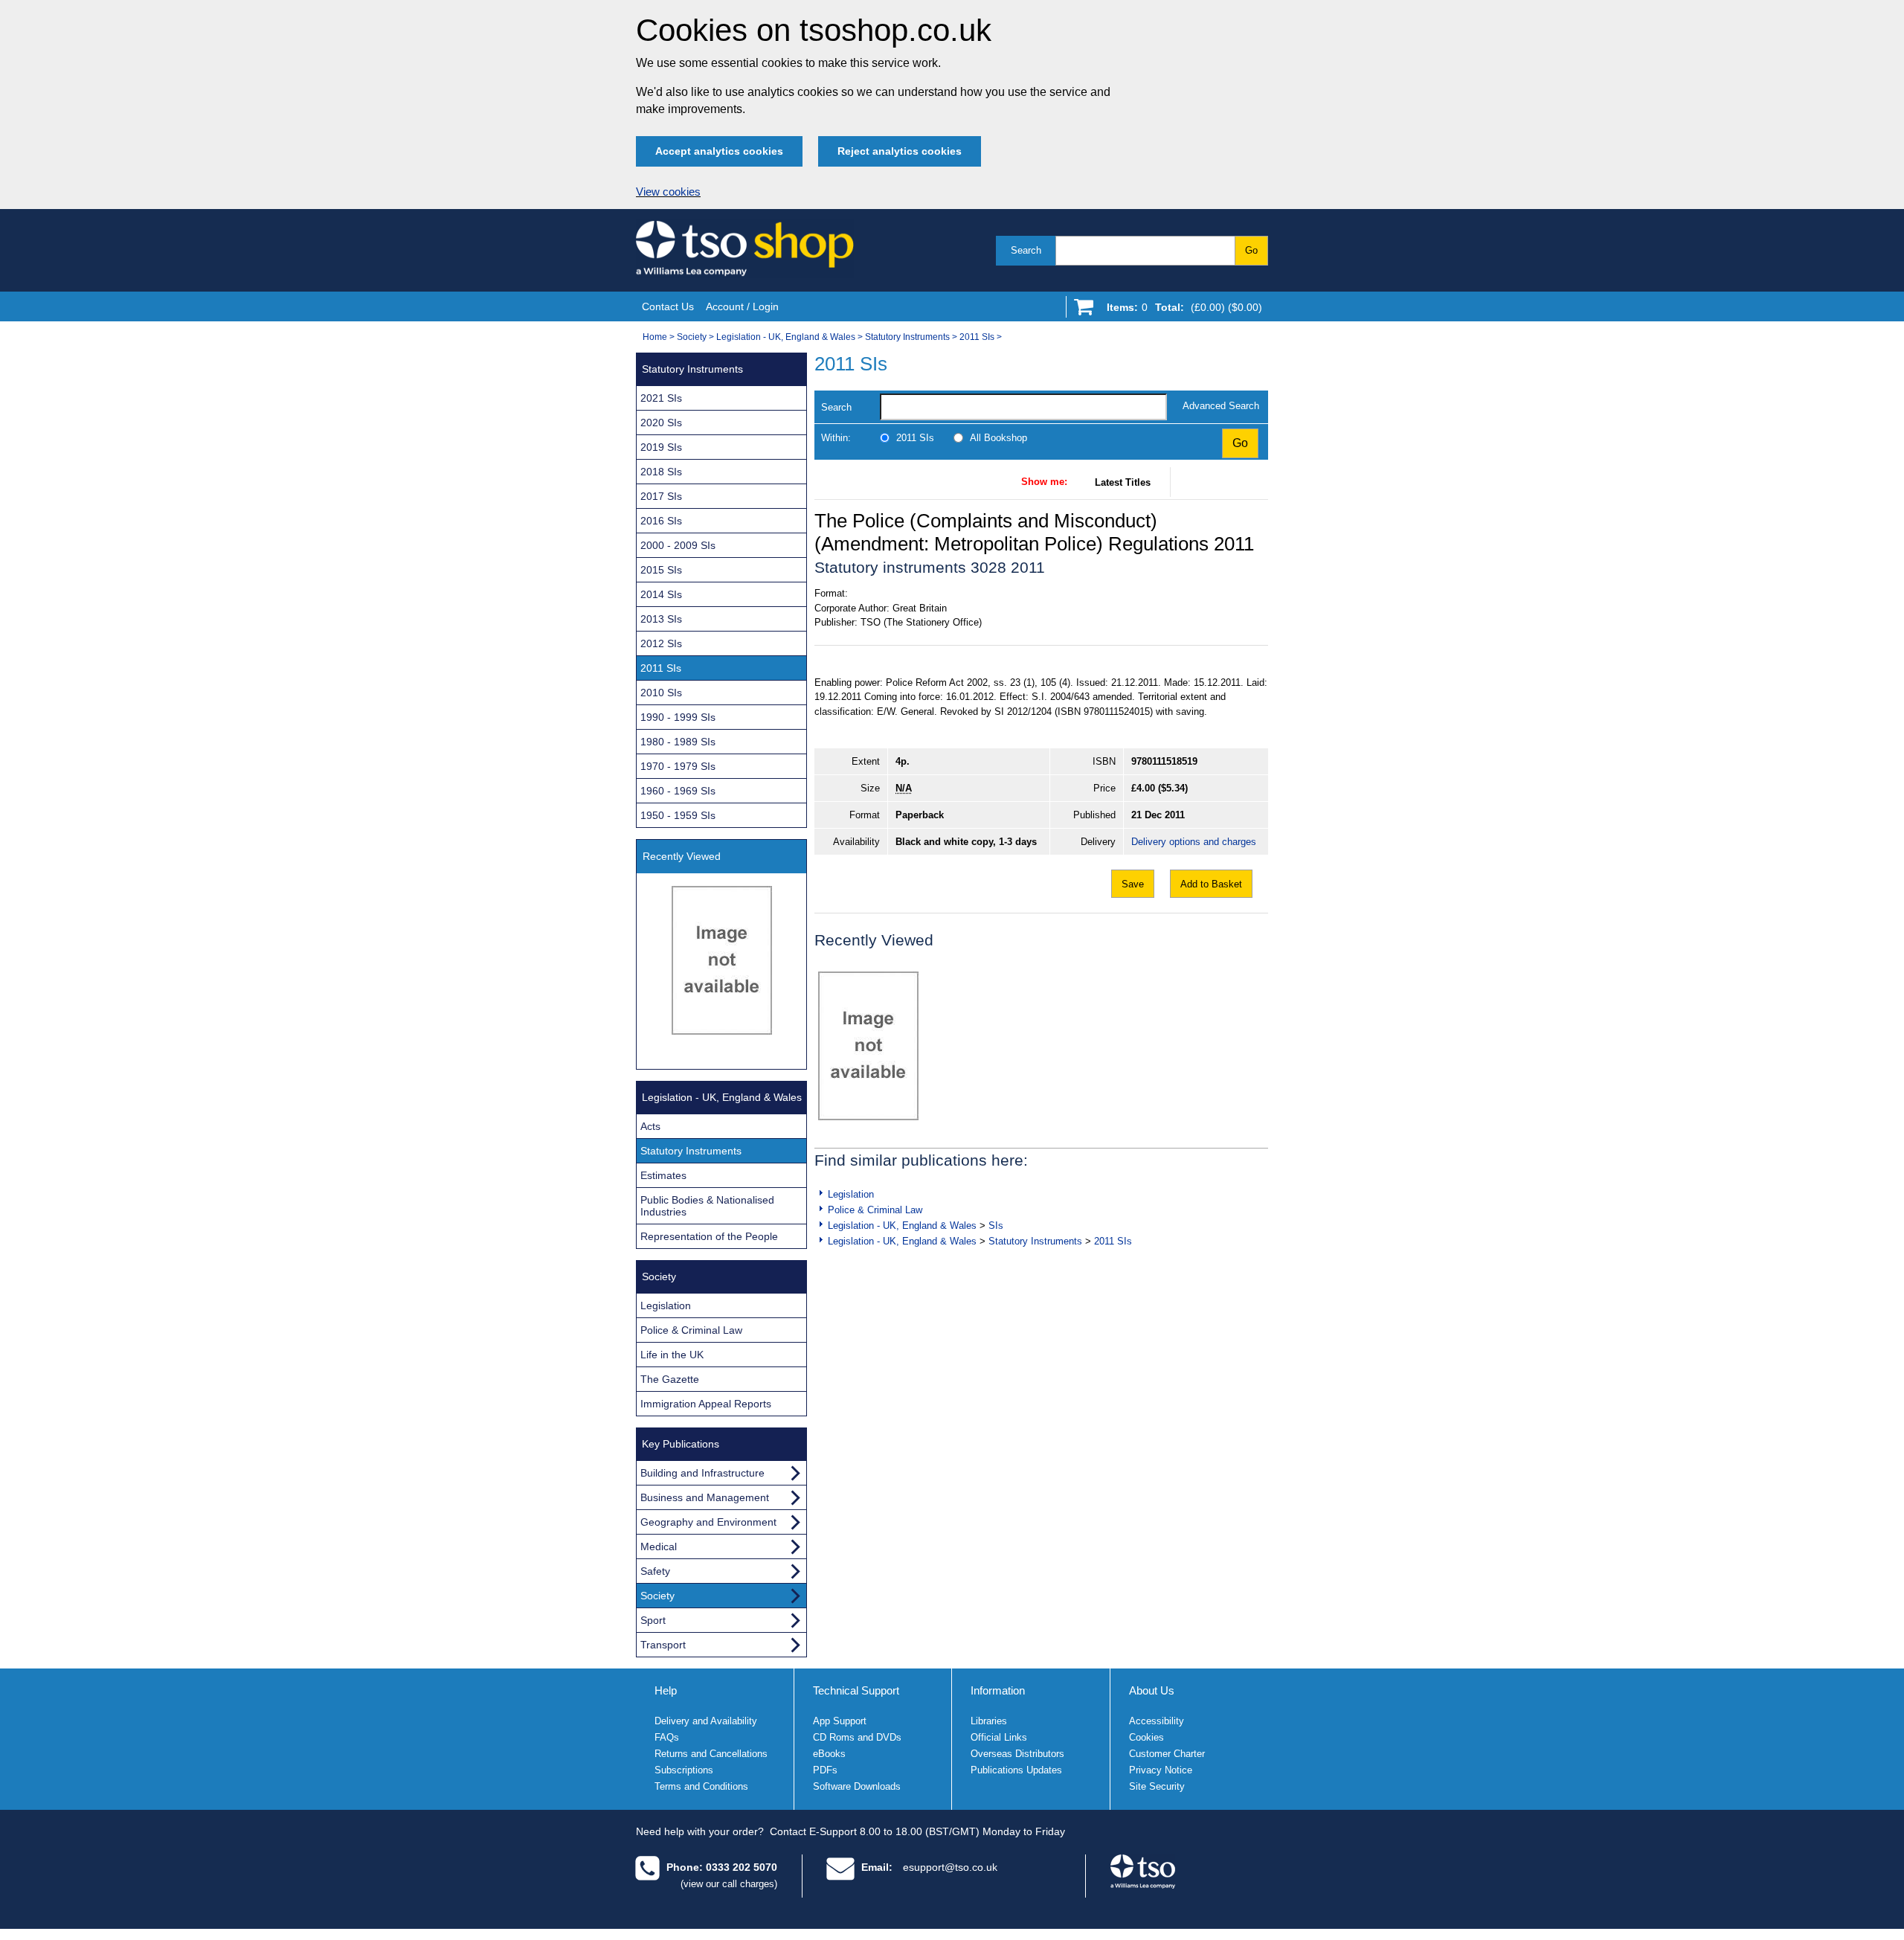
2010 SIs (661, 693)
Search (1026, 250)
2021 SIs (661, 398)
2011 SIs (977, 337)
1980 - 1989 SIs (678, 742)
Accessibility (1157, 1721)
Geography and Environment (708, 1522)
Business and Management (705, 1497)
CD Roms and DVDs (857, 1737)
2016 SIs (661, 521)
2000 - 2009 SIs (678, 545)
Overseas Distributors (1017, 1754)
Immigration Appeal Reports (706, 1404)
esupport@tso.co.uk (950, 1867)
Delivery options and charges (1194, 842)
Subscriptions (684, 1770)
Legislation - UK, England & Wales (786, 337)
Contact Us (668, 306)
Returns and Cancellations (711, 1754)
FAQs (667, 1737)
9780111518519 (1164, 761)
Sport (653, 1620)
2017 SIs (661, 496)
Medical (659, 1546)
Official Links (999, 1737)
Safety (655, 1571)
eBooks (829, 1754)
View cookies (668, 192)
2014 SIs (661, 594)
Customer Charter (1167, 1754)
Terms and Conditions (701, 1786)
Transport (663, 1645)
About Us (1152, 1690)
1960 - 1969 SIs (678, 791)
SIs (996, 1226)
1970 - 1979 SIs (678, 766)
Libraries (989, 1721)
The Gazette (670, 1379)
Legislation (851, 1194)
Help (666, 1690)
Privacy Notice (1161, 1770)
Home (655, 337)
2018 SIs (661, 472)
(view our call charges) (729, 1884)
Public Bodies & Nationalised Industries (707, 1206)
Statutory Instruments (907, 337)
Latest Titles (1123, 482)
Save (1133, 884)
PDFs (825, 1770)
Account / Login (742, 306)
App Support (840, 1721)
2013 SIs (661, 619)
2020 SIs (661, 423)
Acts (650, 1126)
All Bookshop (998, 438)
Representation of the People (709, 1236)
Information (998, 1690)
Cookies (1146, 1737)
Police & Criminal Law (875, 1210)
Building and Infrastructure (702, 1473)
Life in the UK (672, 1355)
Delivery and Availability (706, 1721)
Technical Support (856, 1690)
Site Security (1157, 1786)
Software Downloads (857, 1786)
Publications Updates (1016, 1770)
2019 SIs (661, 447)
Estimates (663, 1175)
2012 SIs (661, 643)
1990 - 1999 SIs (678, 717)
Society (692, 337)
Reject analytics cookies (900, 151)
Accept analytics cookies (719, 151)
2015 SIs (661, 570)
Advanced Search (1221, 406)
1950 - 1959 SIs (678, 815)
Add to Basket (1211, 884)
